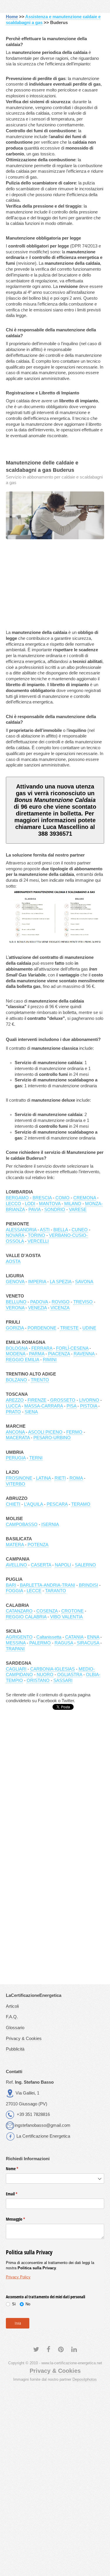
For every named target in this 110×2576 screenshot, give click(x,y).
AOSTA (13, 1261)
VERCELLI (38, 1241)
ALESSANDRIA (21, 1230)
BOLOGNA (17, 1348)
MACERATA (18, 1438)
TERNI (36, 1458)
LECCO (13, 1204)
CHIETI (13, 1504)
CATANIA (74, 1637)
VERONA (15, 1308)
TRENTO (40, 1380)
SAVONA (84, 1282)
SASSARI (63, 1680)
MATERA (15, 1545)
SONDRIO (55, 1210)
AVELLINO (16, 1565)
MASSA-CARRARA (44, 1406)
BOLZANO (16, 1380)
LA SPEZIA (61, 1282)
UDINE (89, 1328)
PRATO (13, 1412)
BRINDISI (88, 1585)
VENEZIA (37, 1308)
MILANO (73, 1204)
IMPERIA (37, 1282)
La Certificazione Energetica (43, 2136)
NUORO (45, 1675)
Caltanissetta (49, 1637)
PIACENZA (59, 1354)
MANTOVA (50, 1204)
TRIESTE (69, 1328)
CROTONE (72, 1611)
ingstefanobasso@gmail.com (43, 2125)
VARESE (78, 1210)
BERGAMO (17, 1198)
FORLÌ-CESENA (72, 1348)
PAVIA (34, 1210)
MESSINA (16, 1643)
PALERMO (40, 1643)
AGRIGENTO (19, 1637)
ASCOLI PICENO (45, 1432)
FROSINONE (19, 1478)
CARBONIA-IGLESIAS (53, 1669)
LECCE (34, 1591)
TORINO (37, 1235)
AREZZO (15, 1400)
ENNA (93, 1637)
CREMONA (85, 1198)
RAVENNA (84, 1354)
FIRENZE (37, 1400)
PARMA (37, 1354)
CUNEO (80, 1230)
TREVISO (83, 1302)
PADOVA (39, 1302)
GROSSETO (63, 1400)
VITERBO (16, 1484)
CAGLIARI (16, 1669)
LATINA (43, 1478)
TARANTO (56, 1591)
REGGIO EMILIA (22, 1360)
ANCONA (15, 1432)
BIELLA (61, 1230)
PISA (71, 1406)
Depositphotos (85, 2379)
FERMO (74, 1432)
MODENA (16, 1354)
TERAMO (81, 1504)
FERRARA (42, 1348)
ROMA (76, 1478)
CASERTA (41, 1565)
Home (12, 17)
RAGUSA (64, 1643)
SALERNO (85, 1565)
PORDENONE (42, 1328)
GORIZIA (15, 1328)
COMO (62, 1198)
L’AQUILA (33, 1504)
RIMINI (50, 1360)
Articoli (12, 2006)
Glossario (15, 2028)
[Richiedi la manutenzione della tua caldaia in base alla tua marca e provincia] (55, 515)
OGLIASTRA (70, 1675)
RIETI (60, 1478)
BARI (11, 1585)
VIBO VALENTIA (66, 1617)
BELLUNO (16, 1302)
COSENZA (47, 1611)
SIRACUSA (88, 1643)
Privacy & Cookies (24, 2039)
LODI (30, 1204)
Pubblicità (15, 2049)
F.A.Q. (12, 2017)
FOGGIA (14, 1591)
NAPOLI (63, 1565)
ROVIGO (61, 1302)
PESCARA (57, 1504)
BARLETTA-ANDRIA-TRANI (48, 1585)
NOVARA (15, 1235)
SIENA (31, 1412)
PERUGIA (16, 1458)
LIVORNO (89, 1400)
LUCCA (13, 1406)
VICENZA (60, 1308)
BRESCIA (42, 1198)
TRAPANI (15, 1649)
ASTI (45, 1230)
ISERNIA (50, 1524)
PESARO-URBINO (52, 1438)
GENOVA (15, 1282)
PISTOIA (89, 1406)
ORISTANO (38, 1680)
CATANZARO (19, 1611)
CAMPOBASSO (22, 1524)
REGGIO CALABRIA (26, 1617)
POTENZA (38, 1545)
